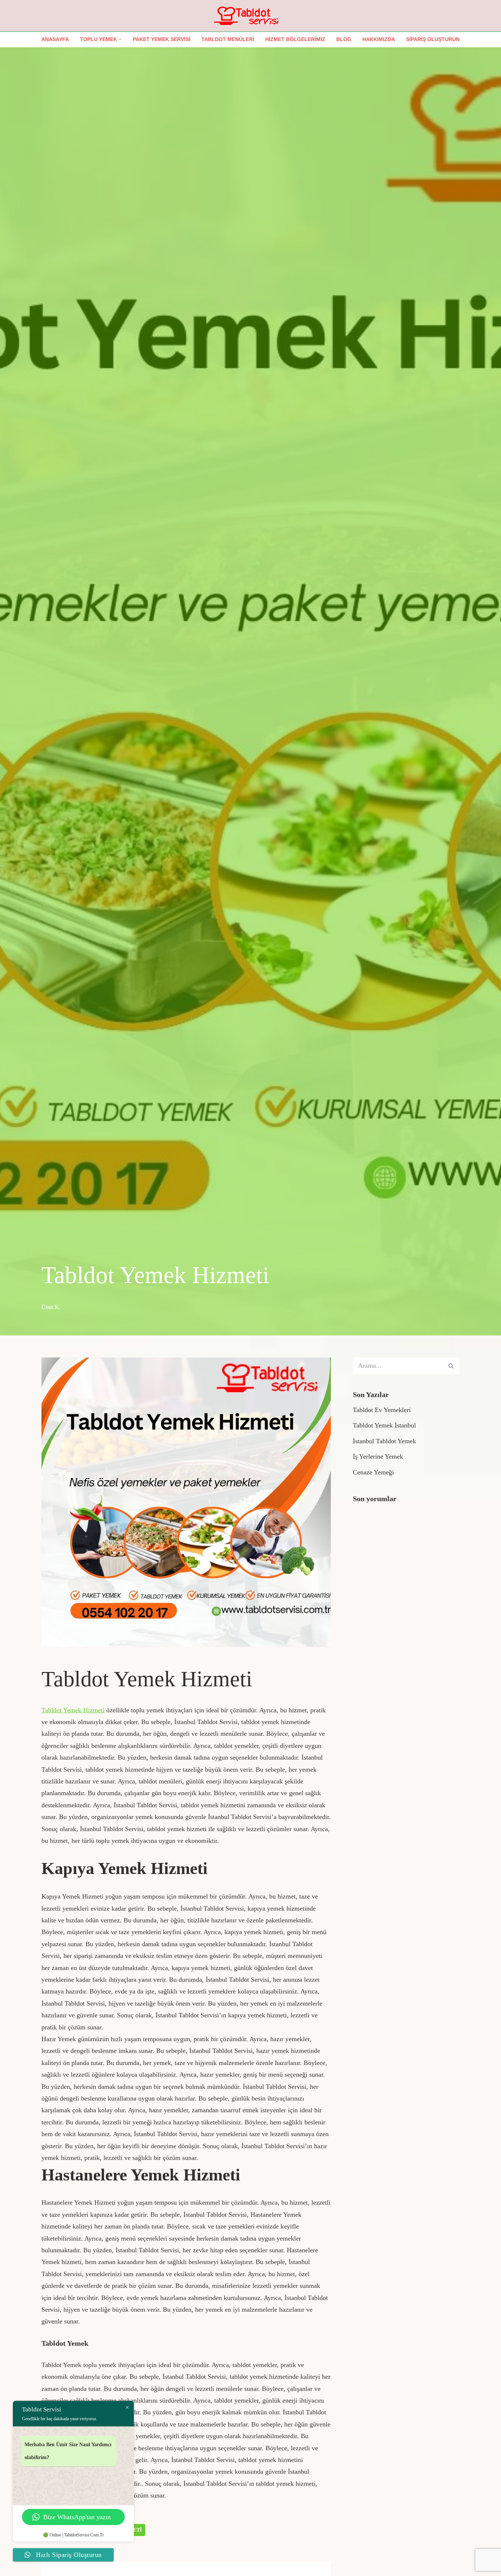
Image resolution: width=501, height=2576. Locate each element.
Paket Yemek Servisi (162, 39)
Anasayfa (55, 39)
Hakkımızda (379, 39)
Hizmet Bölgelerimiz (295, 39)
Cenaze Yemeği (373, 1472)
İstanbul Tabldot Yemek (384, 1441)
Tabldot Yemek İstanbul (384, 1425)
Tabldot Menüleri (228, 39)
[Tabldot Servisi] (251, 16)
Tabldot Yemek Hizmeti (73, 1710)
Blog (344, 39)
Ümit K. (51, 1307)
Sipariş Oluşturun (433, 39)
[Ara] (451, 1366)
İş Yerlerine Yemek (378, 1456)
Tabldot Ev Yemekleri (382, 1410)
